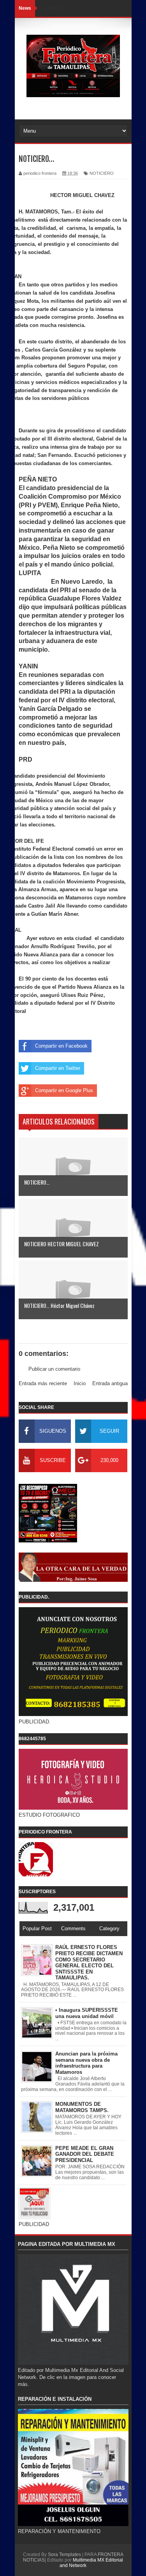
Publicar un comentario (54, 1369)
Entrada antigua (110, 1383)
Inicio (80, 1383)
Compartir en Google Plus (64, 1090)
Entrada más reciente (43, 1383)
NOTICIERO (102, 173)
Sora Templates (64, 2555)
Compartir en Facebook (61, 1046)
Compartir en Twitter (58, 1068)
